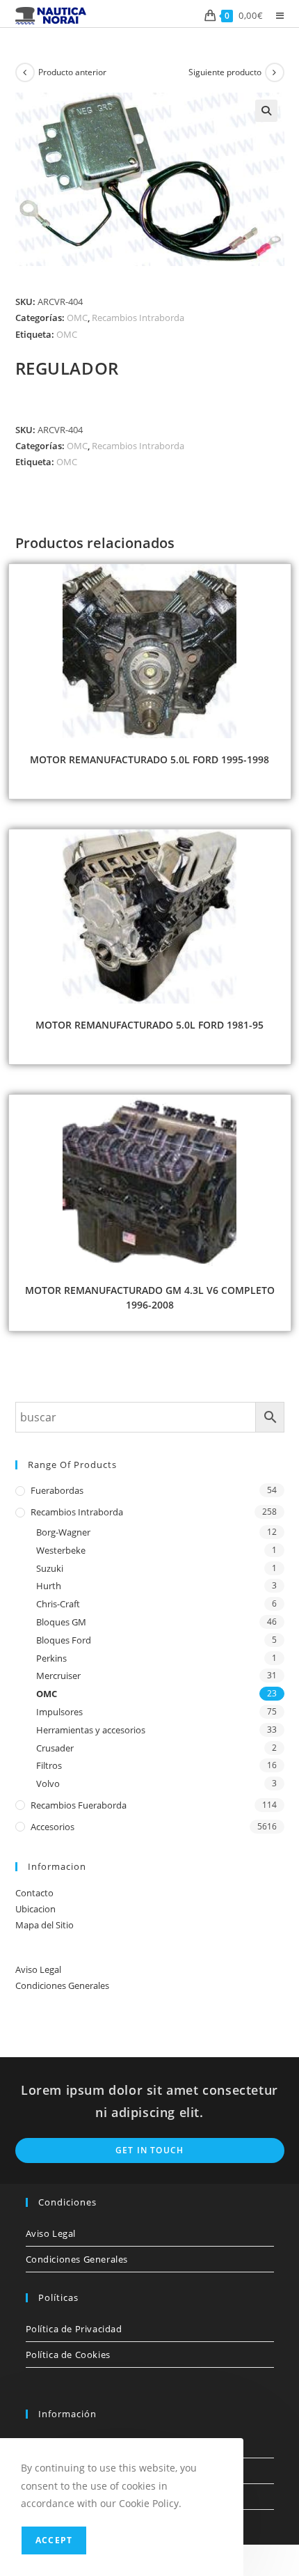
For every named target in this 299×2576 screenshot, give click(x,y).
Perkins (51, 1658)
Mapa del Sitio (45, 1925)
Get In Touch (149, 2150)
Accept (54, 2540)
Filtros (49, 1765)
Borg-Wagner (63, 1532)
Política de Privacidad (74, 2329)
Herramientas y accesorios (91, 1730)
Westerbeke (61, 1550)
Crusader (55, 1748)
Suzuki (50, 1568)
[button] (266, 111)
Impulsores (59, 1712)
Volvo (48, 1783)
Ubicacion (35, 1909)
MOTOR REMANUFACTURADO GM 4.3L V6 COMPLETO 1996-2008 (150, 1297)
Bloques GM (61, 1622)
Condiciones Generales (62, 1985)
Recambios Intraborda (138, 318)
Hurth (49, 1586)
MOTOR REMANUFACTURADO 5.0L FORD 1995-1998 (149, 759)
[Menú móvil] (275, 15)
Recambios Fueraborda (79, 1805)
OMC (77, 318)
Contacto (34, 1893)
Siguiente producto (225, 72)
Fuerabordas (57, 1490)
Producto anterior (72, 72)
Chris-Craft (58, 1604)
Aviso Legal (38, 1969)
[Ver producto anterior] (25, 72)
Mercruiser (58, 1676)
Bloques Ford (64, 1640)
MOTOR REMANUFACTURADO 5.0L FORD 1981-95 (149, 1025)
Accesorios (52, 1827)
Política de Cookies (68, 2355)
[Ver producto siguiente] (275, 72)
